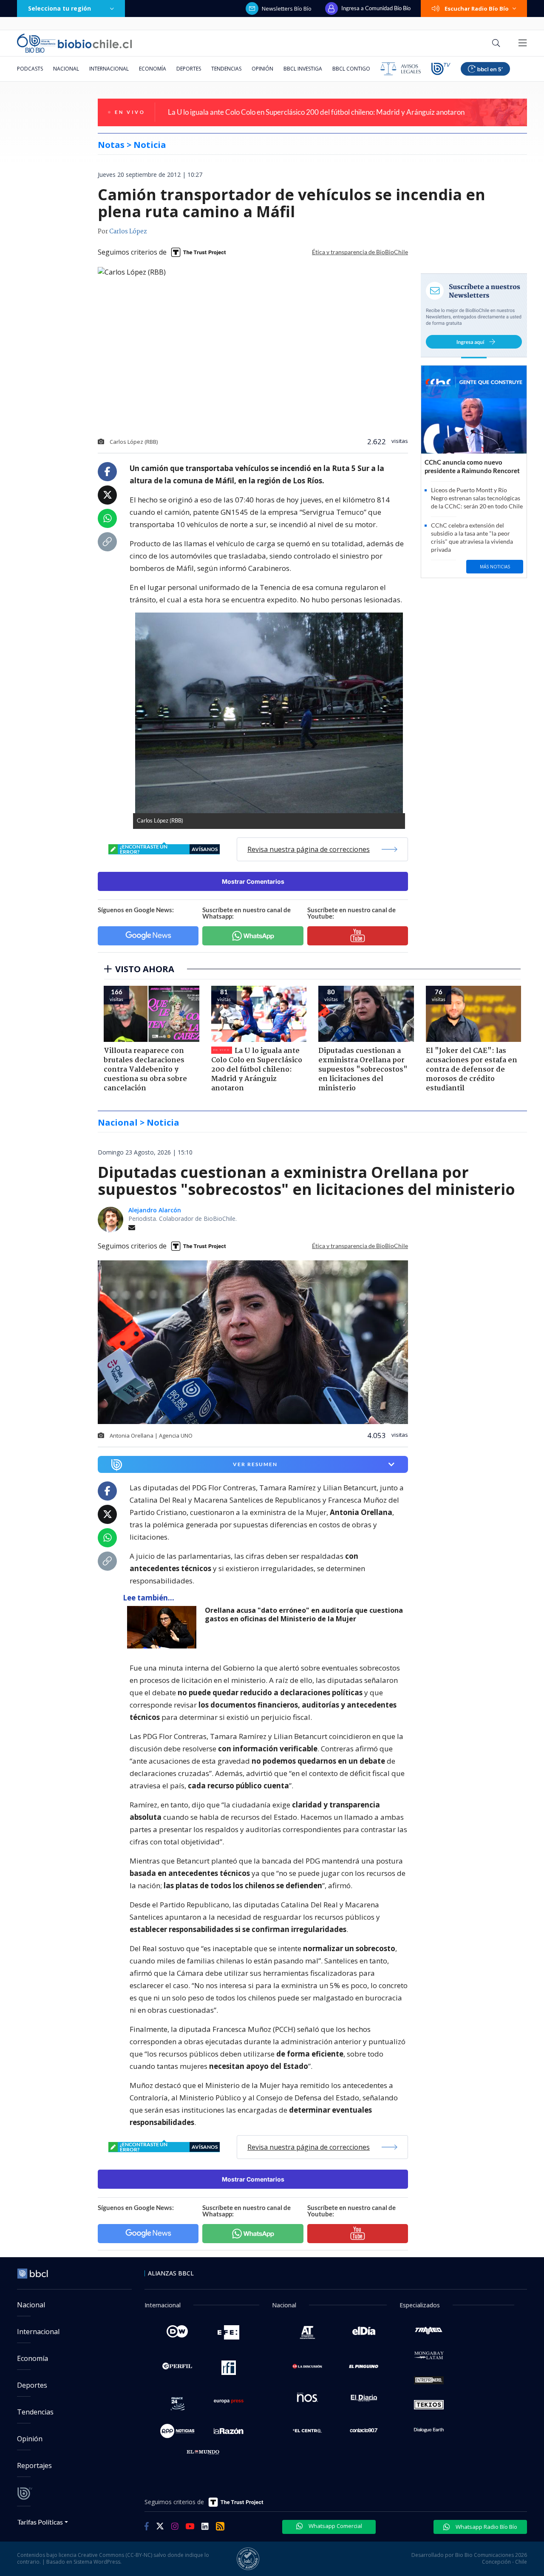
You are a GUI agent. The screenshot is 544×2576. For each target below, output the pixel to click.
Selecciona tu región (59, 8)
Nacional (66, 69)
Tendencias (226, 69)
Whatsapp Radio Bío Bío (486, 2527)
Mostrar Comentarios (253, 881)
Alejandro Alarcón (155, 1210)
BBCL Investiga (303, 69)
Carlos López (128, 232)
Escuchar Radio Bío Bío (477, 9)
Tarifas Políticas (40, 2522)
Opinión (262, 69)
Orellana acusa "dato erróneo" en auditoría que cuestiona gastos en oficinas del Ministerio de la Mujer (304, 1615)
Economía (153, 69)
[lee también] (164, 1627)
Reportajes (34, 2465)
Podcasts (30, 69)
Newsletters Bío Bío (287, 9)
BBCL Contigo (351, 69)
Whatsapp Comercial (335, 2526)
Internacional (109, 69)
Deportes (189, 69)
